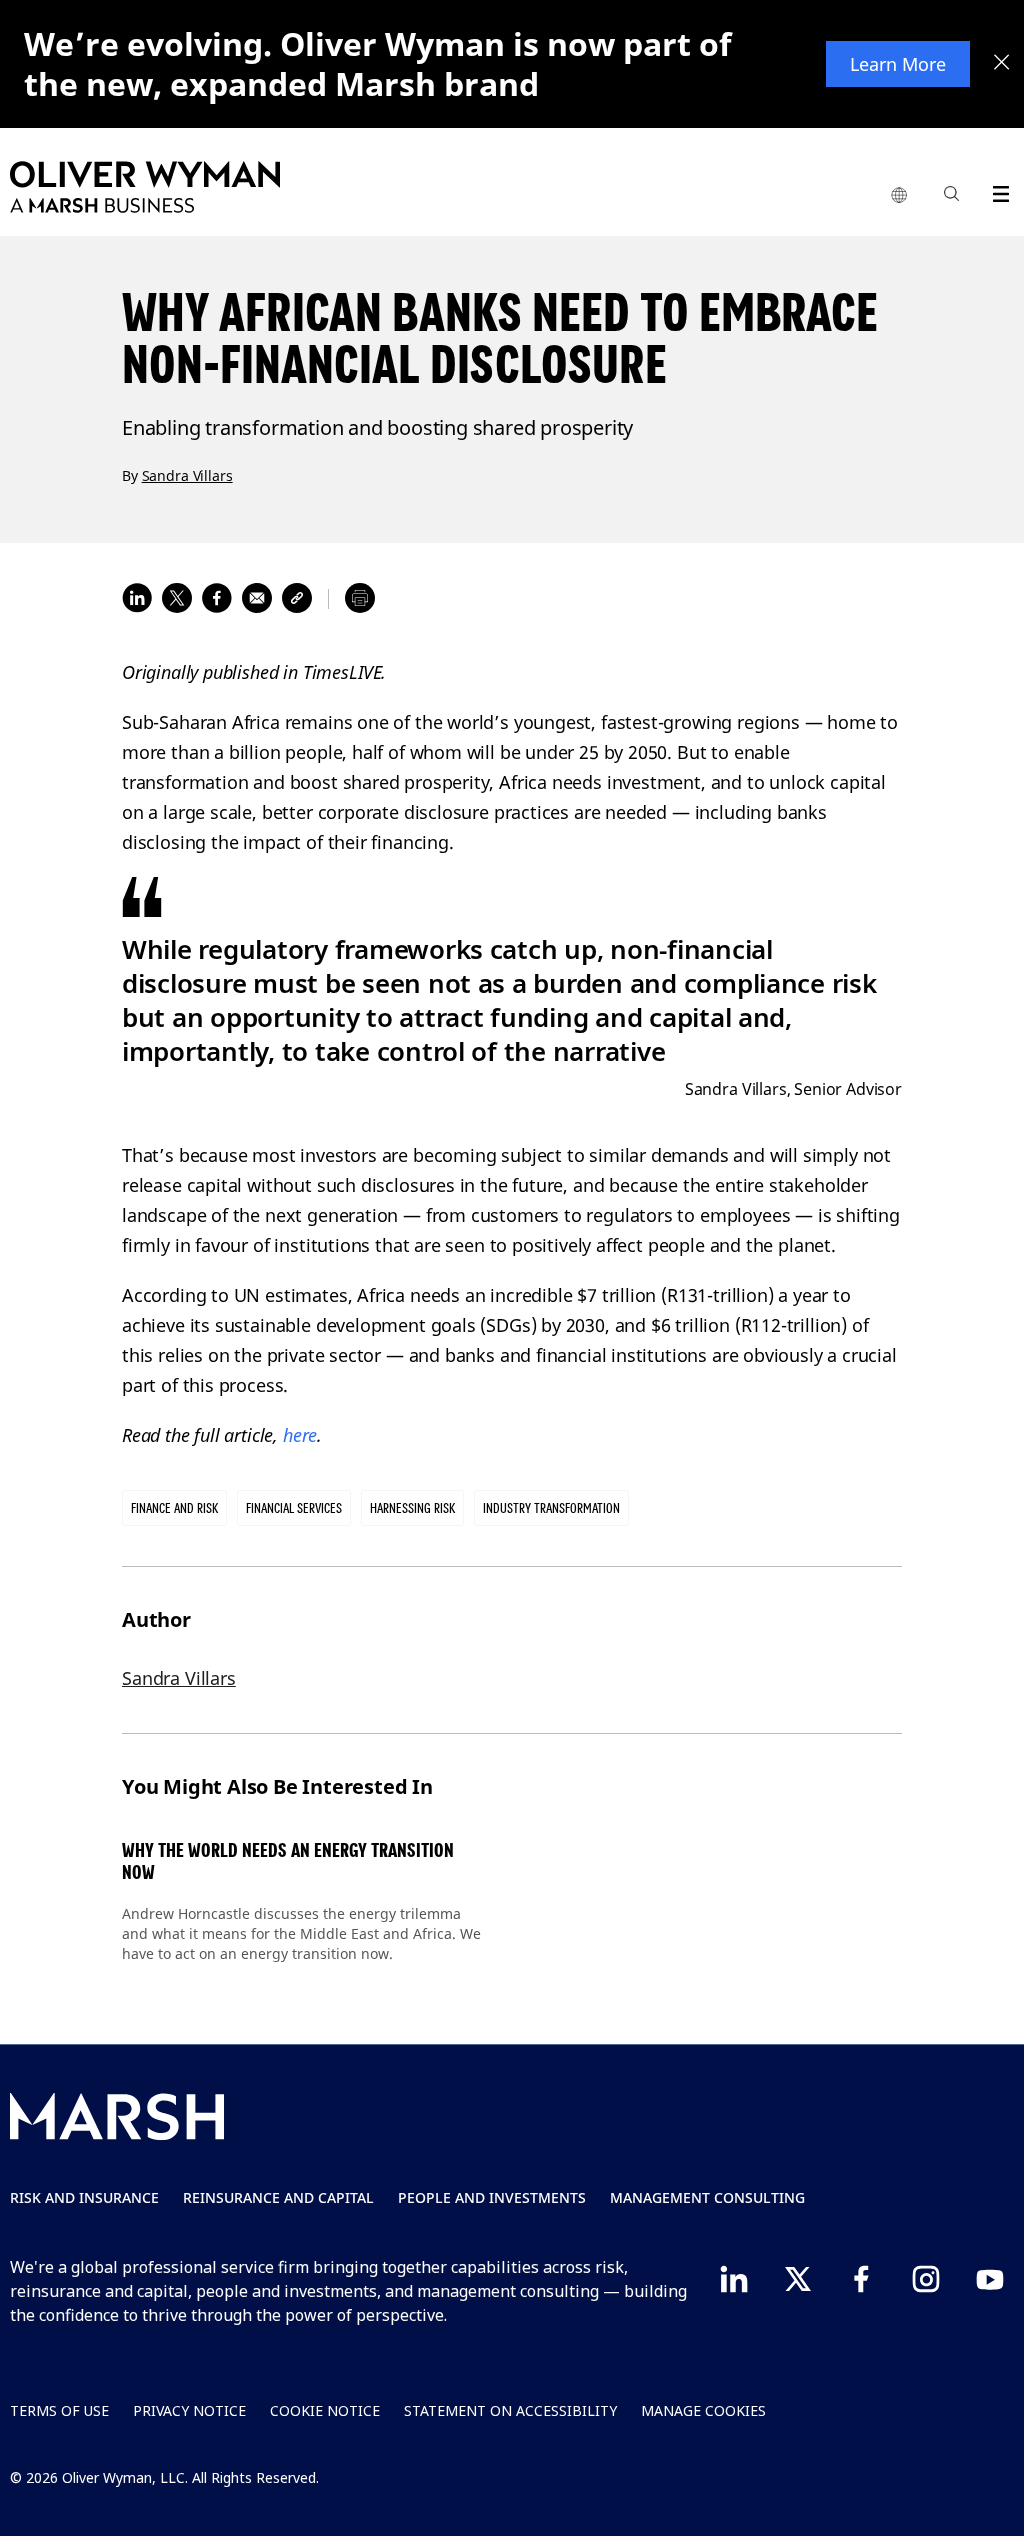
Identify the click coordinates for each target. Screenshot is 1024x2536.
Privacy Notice (189, 2410)
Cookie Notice (325, 2410)
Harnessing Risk (412, 1508)
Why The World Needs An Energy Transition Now (288, 1861)
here (300, 1435)
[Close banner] (1002, 64)
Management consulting (707, 2197)
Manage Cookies (703, 2410)
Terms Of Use (59, 2410)
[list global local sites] (899, 196)
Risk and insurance (84, 2197)
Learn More (898, 64)
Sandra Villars (187, 475)
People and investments (492, 2197)
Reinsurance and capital (278, 2197)
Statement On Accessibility (510, 2410)
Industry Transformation (551, 1508)
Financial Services (294, 1508)
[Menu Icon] (996, 190)
